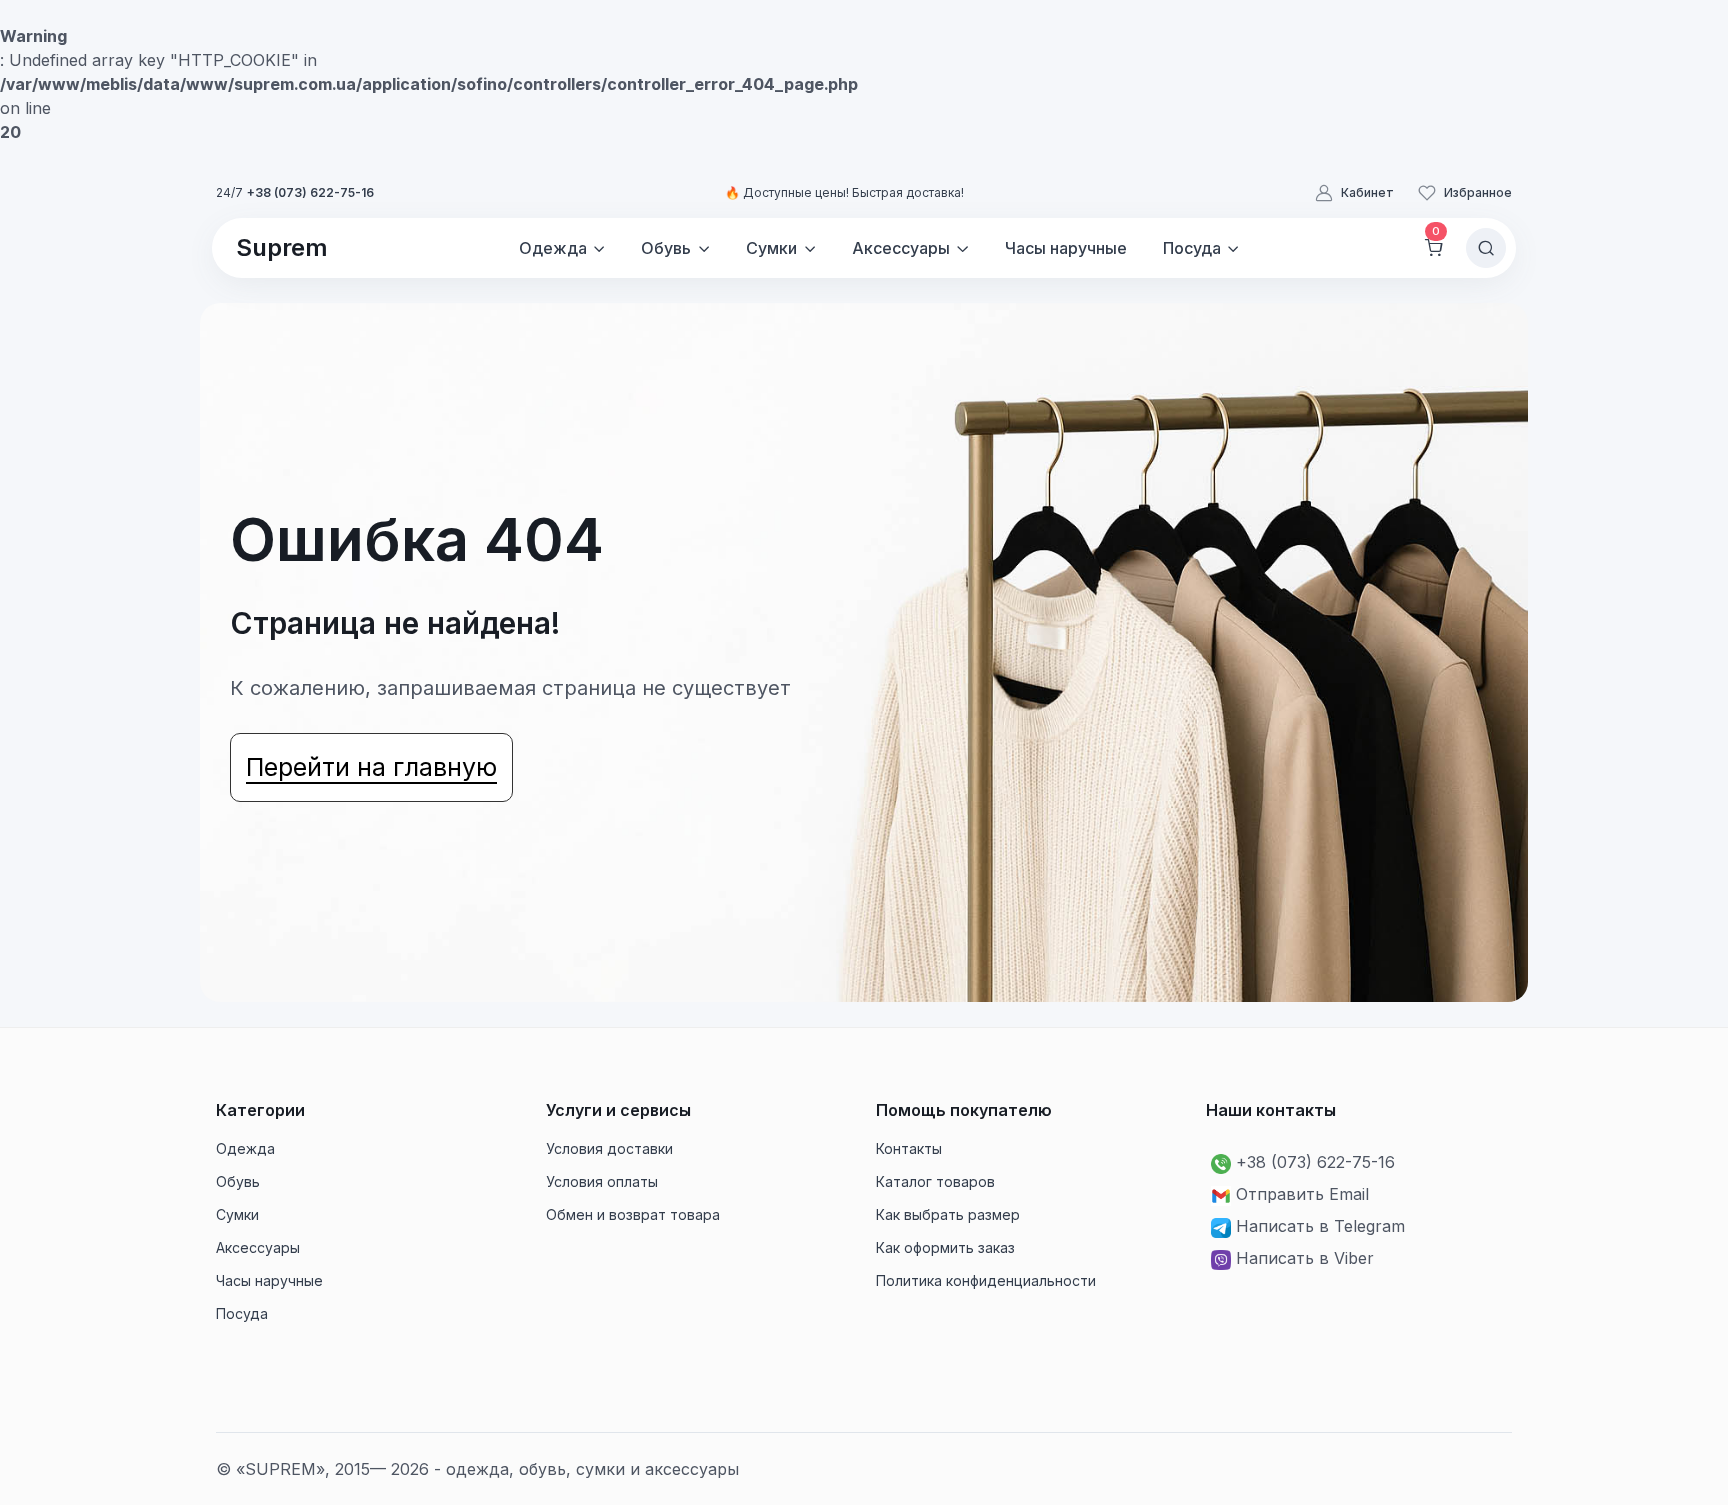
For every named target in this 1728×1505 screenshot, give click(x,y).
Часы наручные (1066, 248)
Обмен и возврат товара (633, 1214)
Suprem (282, 247)
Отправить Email (1302, 1194)
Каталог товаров (935, 1181)
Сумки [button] (771, 248)
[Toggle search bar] (1486, 248)
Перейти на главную (371, 767)
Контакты (909, 1148)
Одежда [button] (553, 248)
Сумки (237, 1214)
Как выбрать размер (948, 1214)
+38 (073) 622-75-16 (310, 192)
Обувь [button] (666, 248)
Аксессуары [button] (901, 248)
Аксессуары (258, 1247)
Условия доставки (609, 1148)
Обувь (238, 1181)
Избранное (1478, 192)
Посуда (242, 1313)
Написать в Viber (1305, 1258)
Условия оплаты (602, 1181)
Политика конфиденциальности (986, 1280)
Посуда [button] (1192, 248)
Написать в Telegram (1320, 1226)
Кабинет (1367, 192)
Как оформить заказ (945, 1247)
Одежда (245, 1148)
